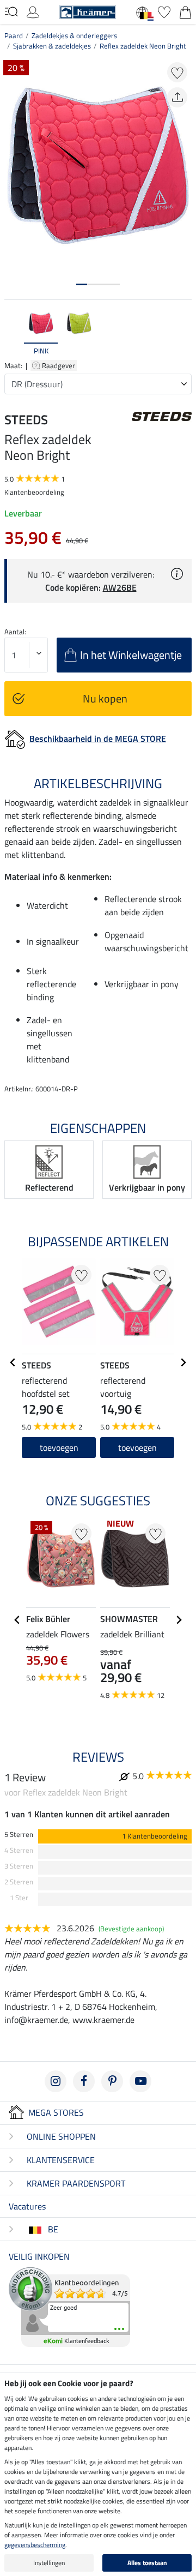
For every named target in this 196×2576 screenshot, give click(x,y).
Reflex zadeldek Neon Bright (143, 46)
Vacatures (27, 2206)
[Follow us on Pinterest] (112, 2081)
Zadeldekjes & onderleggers (74, 35)
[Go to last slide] (13, 1362)
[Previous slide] (13, 333)
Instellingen (49, 2563)
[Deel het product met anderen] (177, 97)
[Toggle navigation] (11, 11)
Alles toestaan (147, 2563)
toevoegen (137, 1448)
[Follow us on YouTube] (140, 2081)
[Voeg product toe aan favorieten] (177, 72)
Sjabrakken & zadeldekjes (52, 46)
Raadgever (59, 365)
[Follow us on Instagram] (56, 2081)
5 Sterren (19, 1835)
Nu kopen (105, 698)
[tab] (82, 284)
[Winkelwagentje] (185, 11)
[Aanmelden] (33, 11)
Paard (14, 35)
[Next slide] (183, 333)
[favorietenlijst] (164, 11)
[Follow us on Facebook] (84, 2081)
